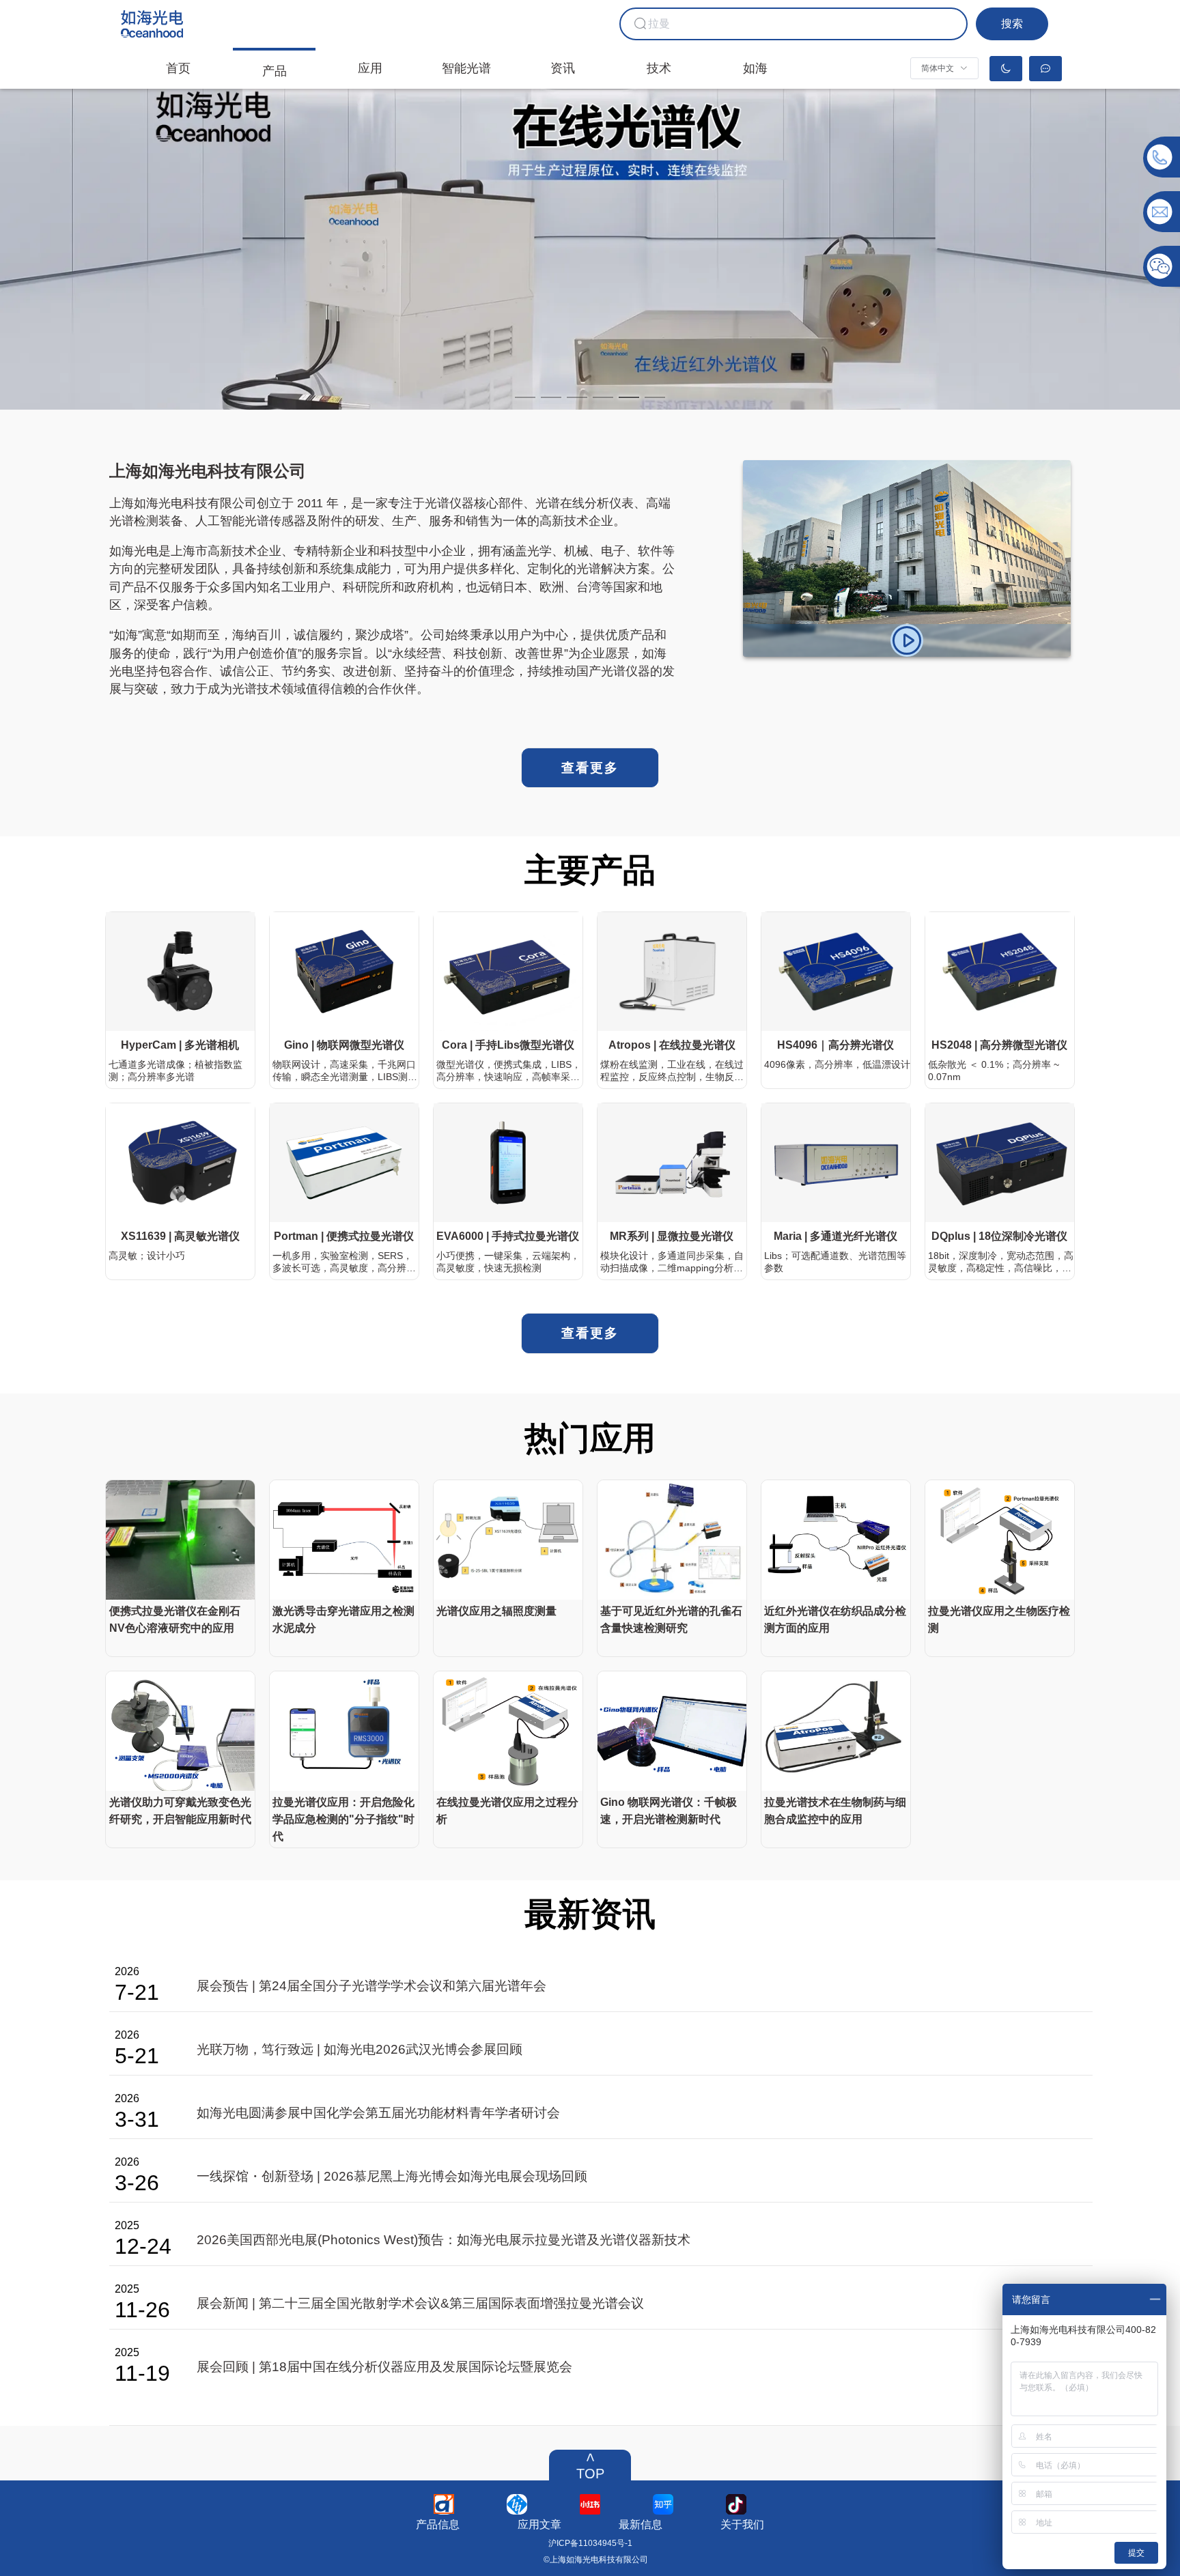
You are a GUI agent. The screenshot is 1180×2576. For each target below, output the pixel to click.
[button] (944, 68)
